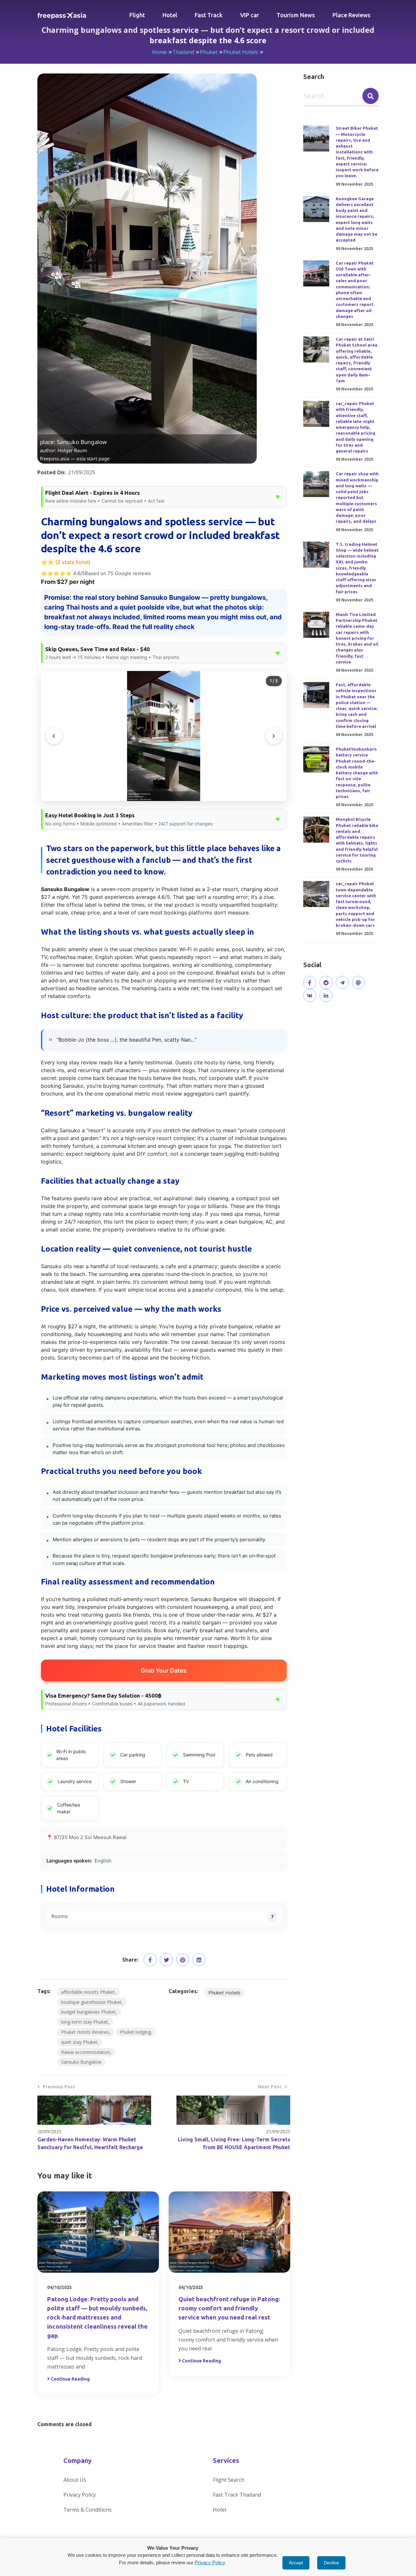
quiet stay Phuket (79, 2042)
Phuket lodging (135, 2032)
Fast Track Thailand (237, 2495)
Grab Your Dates (164, 1670)
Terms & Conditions (88, 2510)
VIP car (250, 15)
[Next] (274, 736)
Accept (296, 2563)
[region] (164, 736)
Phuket (209, 52)
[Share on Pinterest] (183, 1960)
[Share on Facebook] (150, 1960)
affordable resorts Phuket (88, 1992)
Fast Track (209, 15)
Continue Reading (70, 2379)
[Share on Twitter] (166, 1960)
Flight (137, 15)
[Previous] (54, 736)
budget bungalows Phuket (88, 2012)
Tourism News (296, 15)
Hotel (170, 15)
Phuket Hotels (241, 52)
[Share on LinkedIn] (199, 1960)
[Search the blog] (370, 96)
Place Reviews (351, 15)
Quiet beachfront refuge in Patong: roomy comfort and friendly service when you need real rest (229, 2308)
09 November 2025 (354, 184)
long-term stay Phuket (84, 2022)
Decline (331, 2563)
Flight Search (229, 2480)
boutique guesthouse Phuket (91, 2002)
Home (159, 52)
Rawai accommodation (85, 2052)
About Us (75, 2480)
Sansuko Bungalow (81, 2062)
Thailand (183, 52)
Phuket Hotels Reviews (85, 2032)
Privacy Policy (80, 2495)
